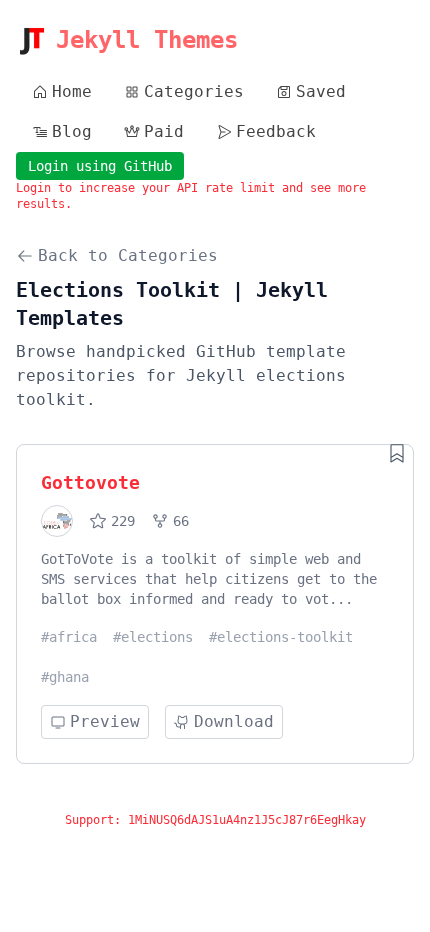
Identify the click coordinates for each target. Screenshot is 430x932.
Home (72, 91)
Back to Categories (128, 255)
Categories (194, 91)
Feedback (276, 131)
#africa (69, 637)
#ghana (65, 677)
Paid (164, 131)
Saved (321, 91)
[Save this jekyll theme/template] (397, 453)
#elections (153, 637)
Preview (105, 721)
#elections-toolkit (281, 637)
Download (234, 721)
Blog (72, 131)
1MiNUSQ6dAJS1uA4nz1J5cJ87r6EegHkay (247, 820)
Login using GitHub (100, 166)
